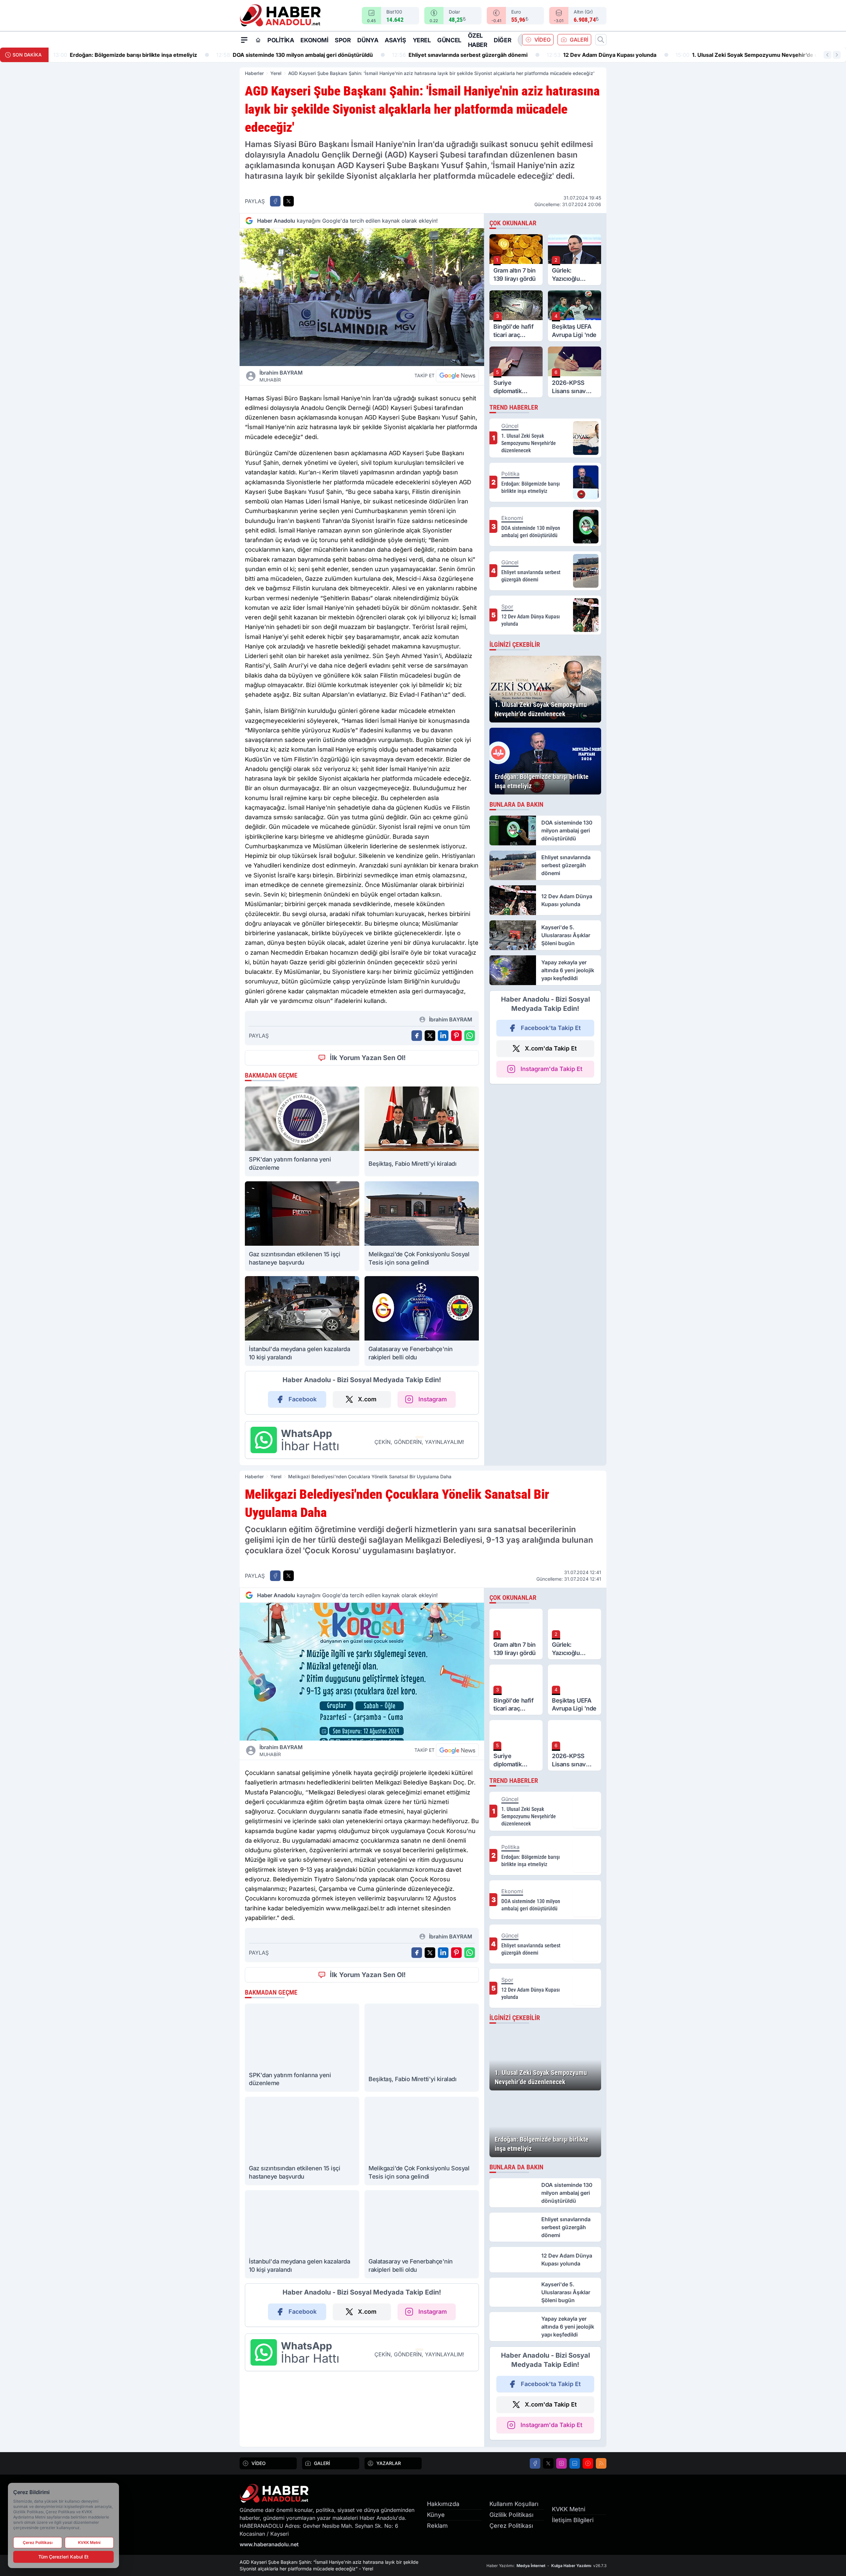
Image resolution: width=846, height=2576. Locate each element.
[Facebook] (535, 2463)
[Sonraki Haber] (837, 55)
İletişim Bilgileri (573, 2520)
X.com (367, 1399)
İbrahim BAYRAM (281, 376)
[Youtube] (588, 2463)
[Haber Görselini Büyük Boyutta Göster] (362, 297)
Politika (281, 40)
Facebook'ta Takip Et (551, 1028)
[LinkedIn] (575, 2463)
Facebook (303, 1399)
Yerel (422, 40)
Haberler (254, 73)
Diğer (502, 40)
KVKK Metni (569, 2509)
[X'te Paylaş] (288, 201)
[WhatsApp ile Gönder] (470, 1036)
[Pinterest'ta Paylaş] (456, 1036)
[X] (548, 2463)
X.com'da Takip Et (551, 1048)
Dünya (368, 40)
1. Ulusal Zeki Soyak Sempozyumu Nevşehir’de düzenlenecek (601, 55)
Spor (343, 40)
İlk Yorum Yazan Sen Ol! (368, 1058)
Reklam (437, 2526)
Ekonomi (314, 40)
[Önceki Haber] (827, 55)
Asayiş (395, 40)
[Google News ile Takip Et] (457, 376)
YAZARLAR (389, 2463)
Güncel (449, 40)
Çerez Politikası (511, 2526)
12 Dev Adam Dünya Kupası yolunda (439, 55)
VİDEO (542, 40)
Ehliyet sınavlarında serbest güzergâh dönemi (297, 55)
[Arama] (601, 40)
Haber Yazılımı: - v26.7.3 (546, 2566)
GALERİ (579, 40)
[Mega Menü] (244, 40)
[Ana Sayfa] (258, 40)
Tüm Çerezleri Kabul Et (63, 2557)
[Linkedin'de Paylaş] (443, 1036)
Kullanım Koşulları (514, 2504)
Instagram (433, 1399)
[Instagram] (561, 2463)
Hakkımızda (443, 2504)
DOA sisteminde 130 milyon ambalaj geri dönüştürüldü (132, 55)
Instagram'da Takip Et (551, 1069)
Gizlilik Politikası (511, 2515)
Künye (436, 2515)
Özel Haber (478, 40)
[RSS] (601, 2463)
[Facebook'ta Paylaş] (275, 201)
